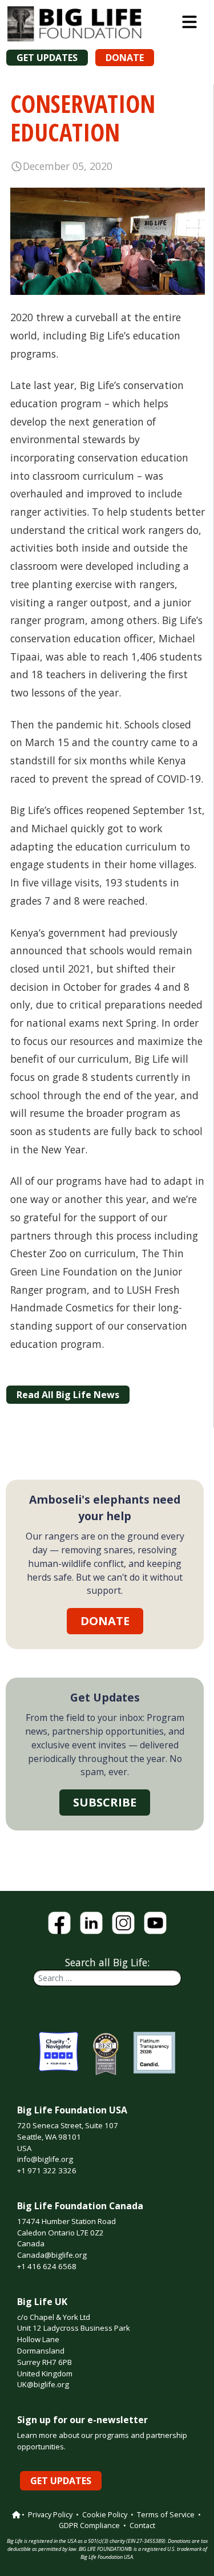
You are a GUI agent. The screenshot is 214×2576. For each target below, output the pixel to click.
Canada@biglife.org (52, 2255)
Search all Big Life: (107, 1962)
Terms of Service (166, 2514)
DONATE (125, 58)
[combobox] (107, 1978)
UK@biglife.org (43, 2384)
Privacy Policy (50, 2514)
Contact (142, 2525)
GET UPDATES (47, 58)
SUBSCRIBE (105, 1802)
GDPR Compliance (89, 2525)
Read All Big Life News (68, 1395)
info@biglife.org (45, 2159)
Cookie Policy (105, 2514)
